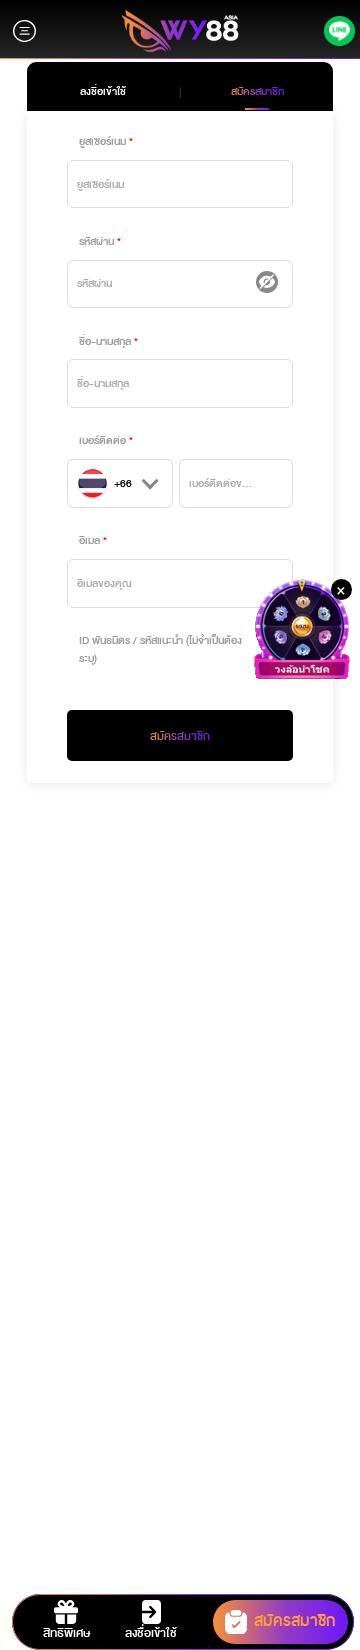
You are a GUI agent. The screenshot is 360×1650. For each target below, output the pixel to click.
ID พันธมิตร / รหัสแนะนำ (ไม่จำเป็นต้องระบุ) (160, 649)
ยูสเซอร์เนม (102, 141)
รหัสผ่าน (96, 241)
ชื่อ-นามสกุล (105, 341)
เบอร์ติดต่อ (102, 440)
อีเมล (89, 540)
